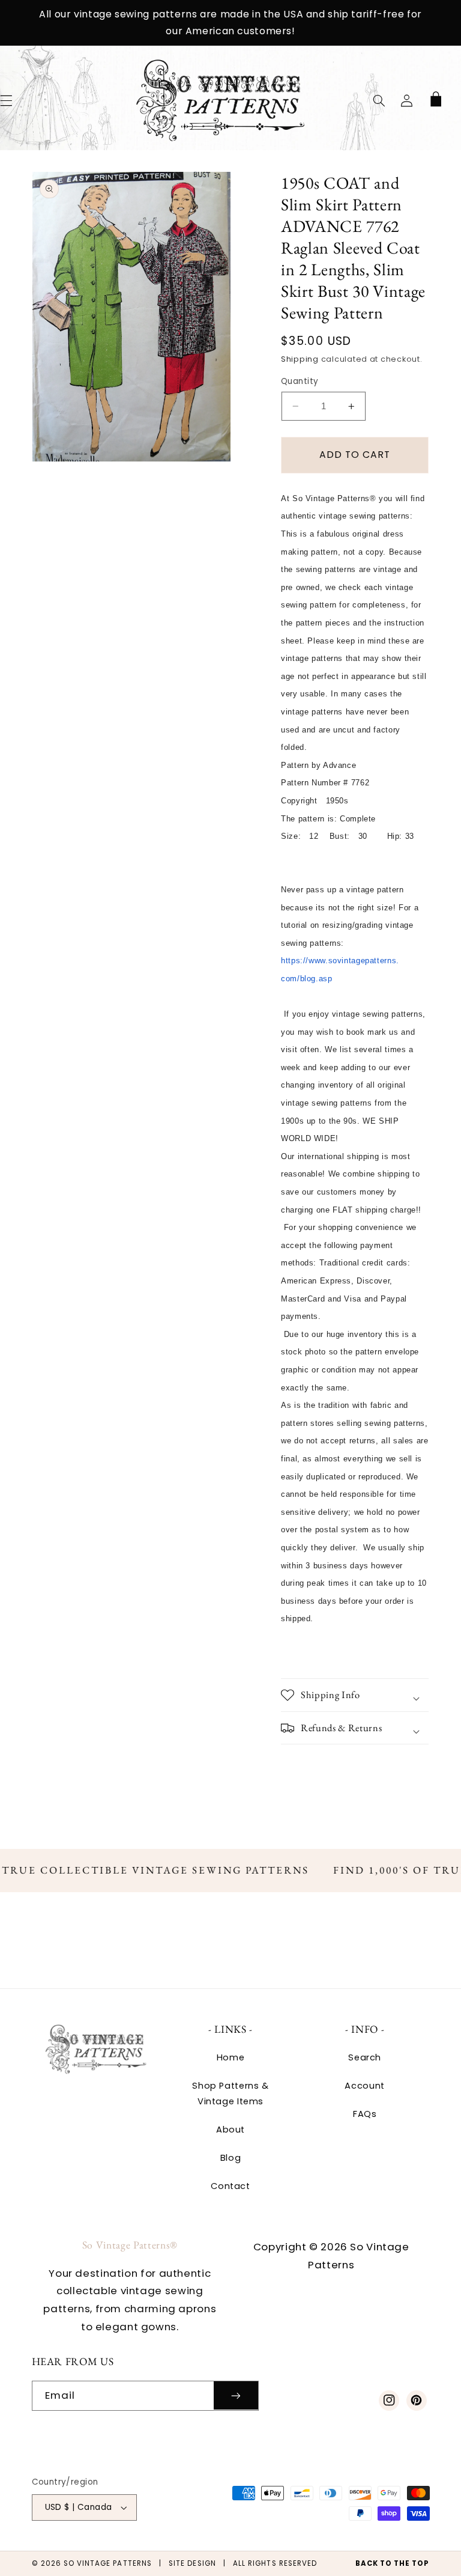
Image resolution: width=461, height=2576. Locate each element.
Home (231, 2057)
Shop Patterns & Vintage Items (230, 2093)
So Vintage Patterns (108, 2563)
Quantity (300, 381)
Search (365, 2057)
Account (364, 2086)
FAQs (365, 2114)
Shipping (300, 359)
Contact (230, 2186)
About (230, 2130)
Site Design (192, 2563)
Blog (231, 2158)
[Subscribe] (236, 2395)
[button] (379, 100)
